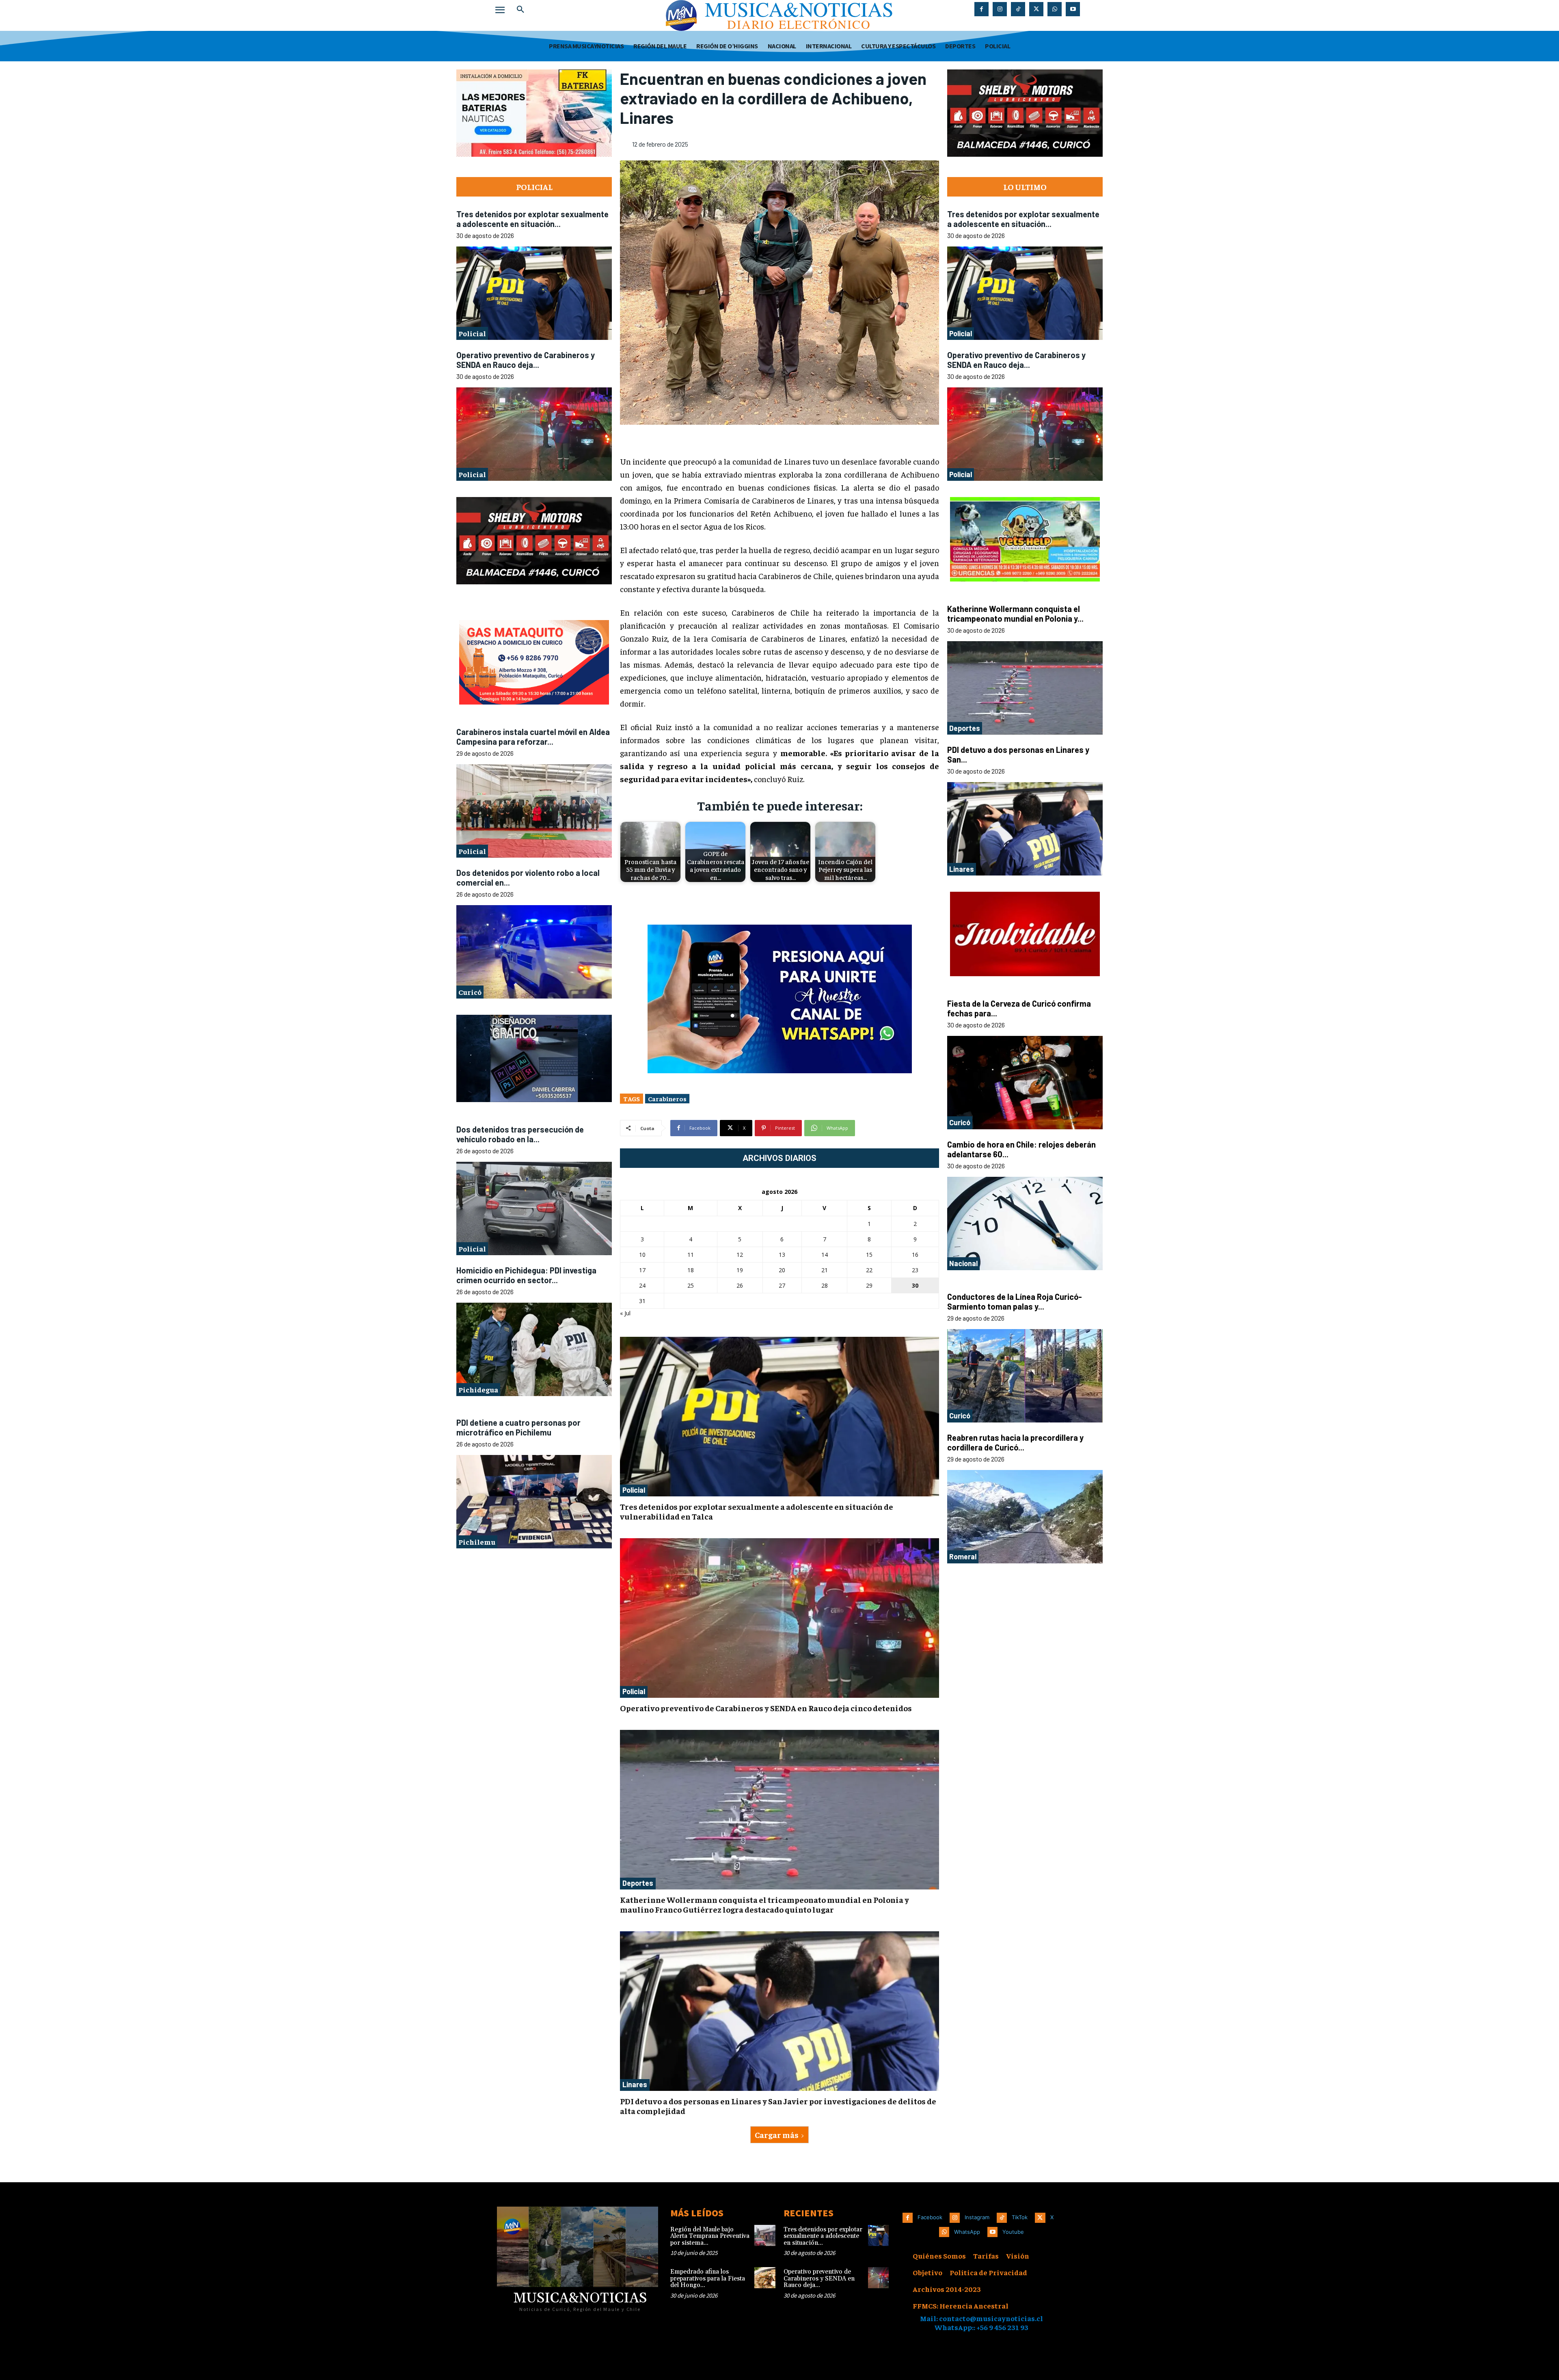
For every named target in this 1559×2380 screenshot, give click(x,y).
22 (869, 1270)
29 (869, 1285)
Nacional (963, 1263)
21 (825, 1270)
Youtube (1013, 2232)
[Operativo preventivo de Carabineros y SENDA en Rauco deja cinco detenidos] (534, 434)
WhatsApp (967, 2232)
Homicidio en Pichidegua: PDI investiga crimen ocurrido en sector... (526, 1275)
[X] (1036, 9)
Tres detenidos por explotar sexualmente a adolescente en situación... (532, 219)
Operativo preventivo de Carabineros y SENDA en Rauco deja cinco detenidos (766, 1708)
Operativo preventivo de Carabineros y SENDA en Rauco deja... (526, 360)
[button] (520, 10)
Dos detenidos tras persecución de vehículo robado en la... (520, 1134)
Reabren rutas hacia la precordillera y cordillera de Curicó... (1015, 1442)
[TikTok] (1018, 9)
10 (642, 1255)
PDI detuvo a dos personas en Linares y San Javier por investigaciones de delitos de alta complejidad (778, 2106)
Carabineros (667, 1098)
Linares (635, 2084)
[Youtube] (1073, 9)
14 (825, 1255)
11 (691, 1255)
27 (782, 1285)
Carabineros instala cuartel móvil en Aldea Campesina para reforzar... (533, 736)
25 (691, 1285)
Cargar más (777, 2135)
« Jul (625, 1313)
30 (915, 1285)
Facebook (930, 2217)
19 (740, 1270)
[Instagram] (1000, 9)
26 (740, 1285)
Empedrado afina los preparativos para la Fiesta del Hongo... (708, 2278)
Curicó (470, 991)
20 (782, 1270)
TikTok (1020, 2217)
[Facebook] (981, 9)
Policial (472, 333)
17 (642, 1270)
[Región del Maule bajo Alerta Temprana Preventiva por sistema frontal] (765, 2235)
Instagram (977, 2217)
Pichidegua (478, 1389)
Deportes (638, 1883)
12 (740, 1255)
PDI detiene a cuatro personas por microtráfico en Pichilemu (518, 1427)
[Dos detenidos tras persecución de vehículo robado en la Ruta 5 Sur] (534, 1208)
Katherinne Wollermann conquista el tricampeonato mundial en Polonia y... (1015, 614)
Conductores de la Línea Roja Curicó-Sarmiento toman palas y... (1015, 1301)
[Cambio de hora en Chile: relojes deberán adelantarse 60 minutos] (1025, 1224)
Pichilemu (477, 1542)
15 (869, 1255)
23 (915, 1270)
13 (782, 1255)
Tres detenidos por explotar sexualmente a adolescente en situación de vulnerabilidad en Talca (757, 1511)
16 (915, 1255)
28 (825, 1285)
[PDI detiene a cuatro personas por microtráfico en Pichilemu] (534, 1501)
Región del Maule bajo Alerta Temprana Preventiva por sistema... (710, 2236)
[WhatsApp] (1055, 9)
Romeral (963, 1556)
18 (691, 1270)
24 (642, 1285)
